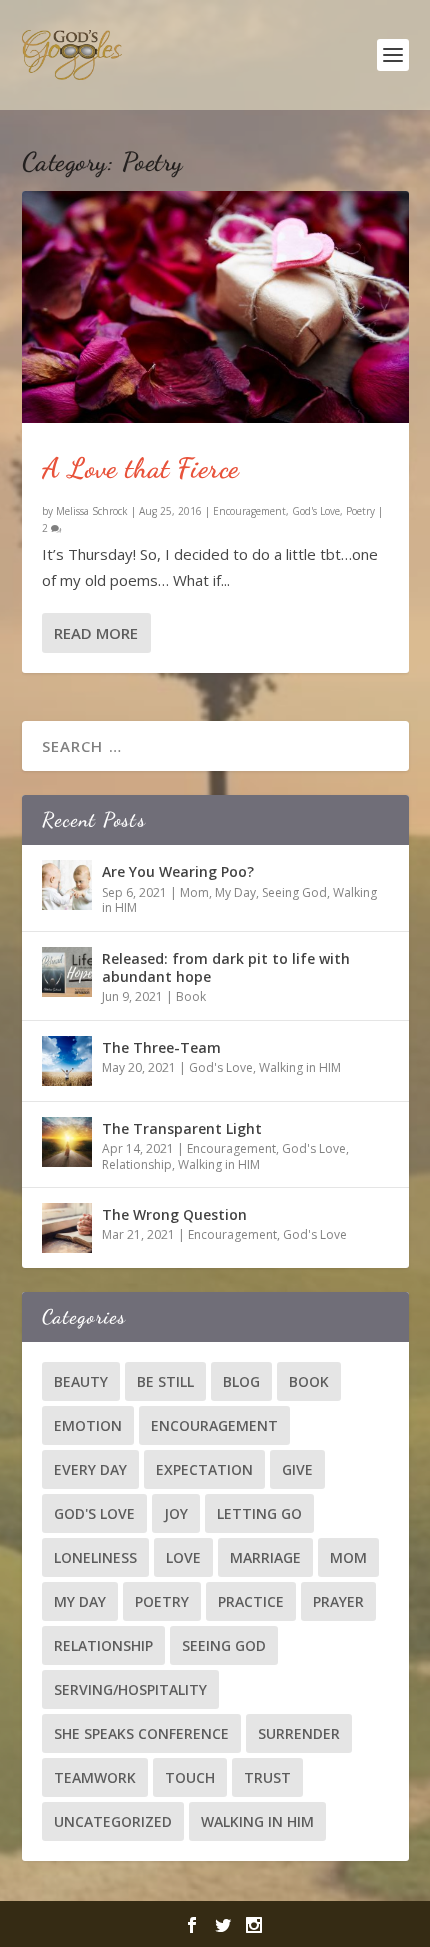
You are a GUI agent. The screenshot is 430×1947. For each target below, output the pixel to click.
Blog (241, 1381)
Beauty (81, 1381)
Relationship (137, 1164)
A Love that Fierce (141, 468)
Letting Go (259, 1513)
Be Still (165, 1381)
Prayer (338, 1601)
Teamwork (95, 1777)
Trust (267, 1777)
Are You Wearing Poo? (178, 871)
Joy (176, 1513)
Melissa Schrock (92, 511)
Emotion (88, 1425)
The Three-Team (161, 1047)
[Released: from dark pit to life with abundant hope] (67, 972)
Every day (90, 1469)
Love (183, 1557)
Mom (194, 892)
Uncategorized (113, 1821)
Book (191, 996)
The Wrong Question (174, 1214)
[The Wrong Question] (67, 1228)
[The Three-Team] (67, 1061)
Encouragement (249, 511)
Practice (251, 1601)
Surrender (299, 1733)
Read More (96, 633)
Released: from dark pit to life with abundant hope (226, 967)
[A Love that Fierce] (215, 307)
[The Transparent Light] (67, 1142)
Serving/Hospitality (130, 1689)
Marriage (265, 1557)
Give (297, 1469)
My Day (235, 892)
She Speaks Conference (141, 1733)
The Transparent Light (182, 1128)
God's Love (316, 511)
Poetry (360, 511)
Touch (190, 1777)
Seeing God (294, 892)
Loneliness (95, 1557)
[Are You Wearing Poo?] (67, 885)
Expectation (204, 1469)
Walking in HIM (300, 1067)
